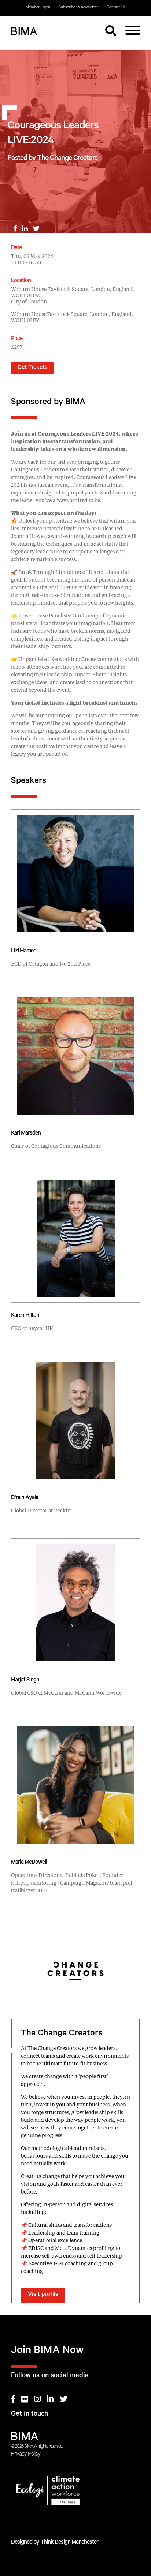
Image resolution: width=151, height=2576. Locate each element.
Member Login (38, 8)
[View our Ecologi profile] (75, 2492)
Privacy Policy (26, 2454)
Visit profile (43, 2295)
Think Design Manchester (69, 2543)
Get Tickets (33, 368)
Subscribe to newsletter (78, 8)
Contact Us (116, 8)
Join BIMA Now (47, 2351)
